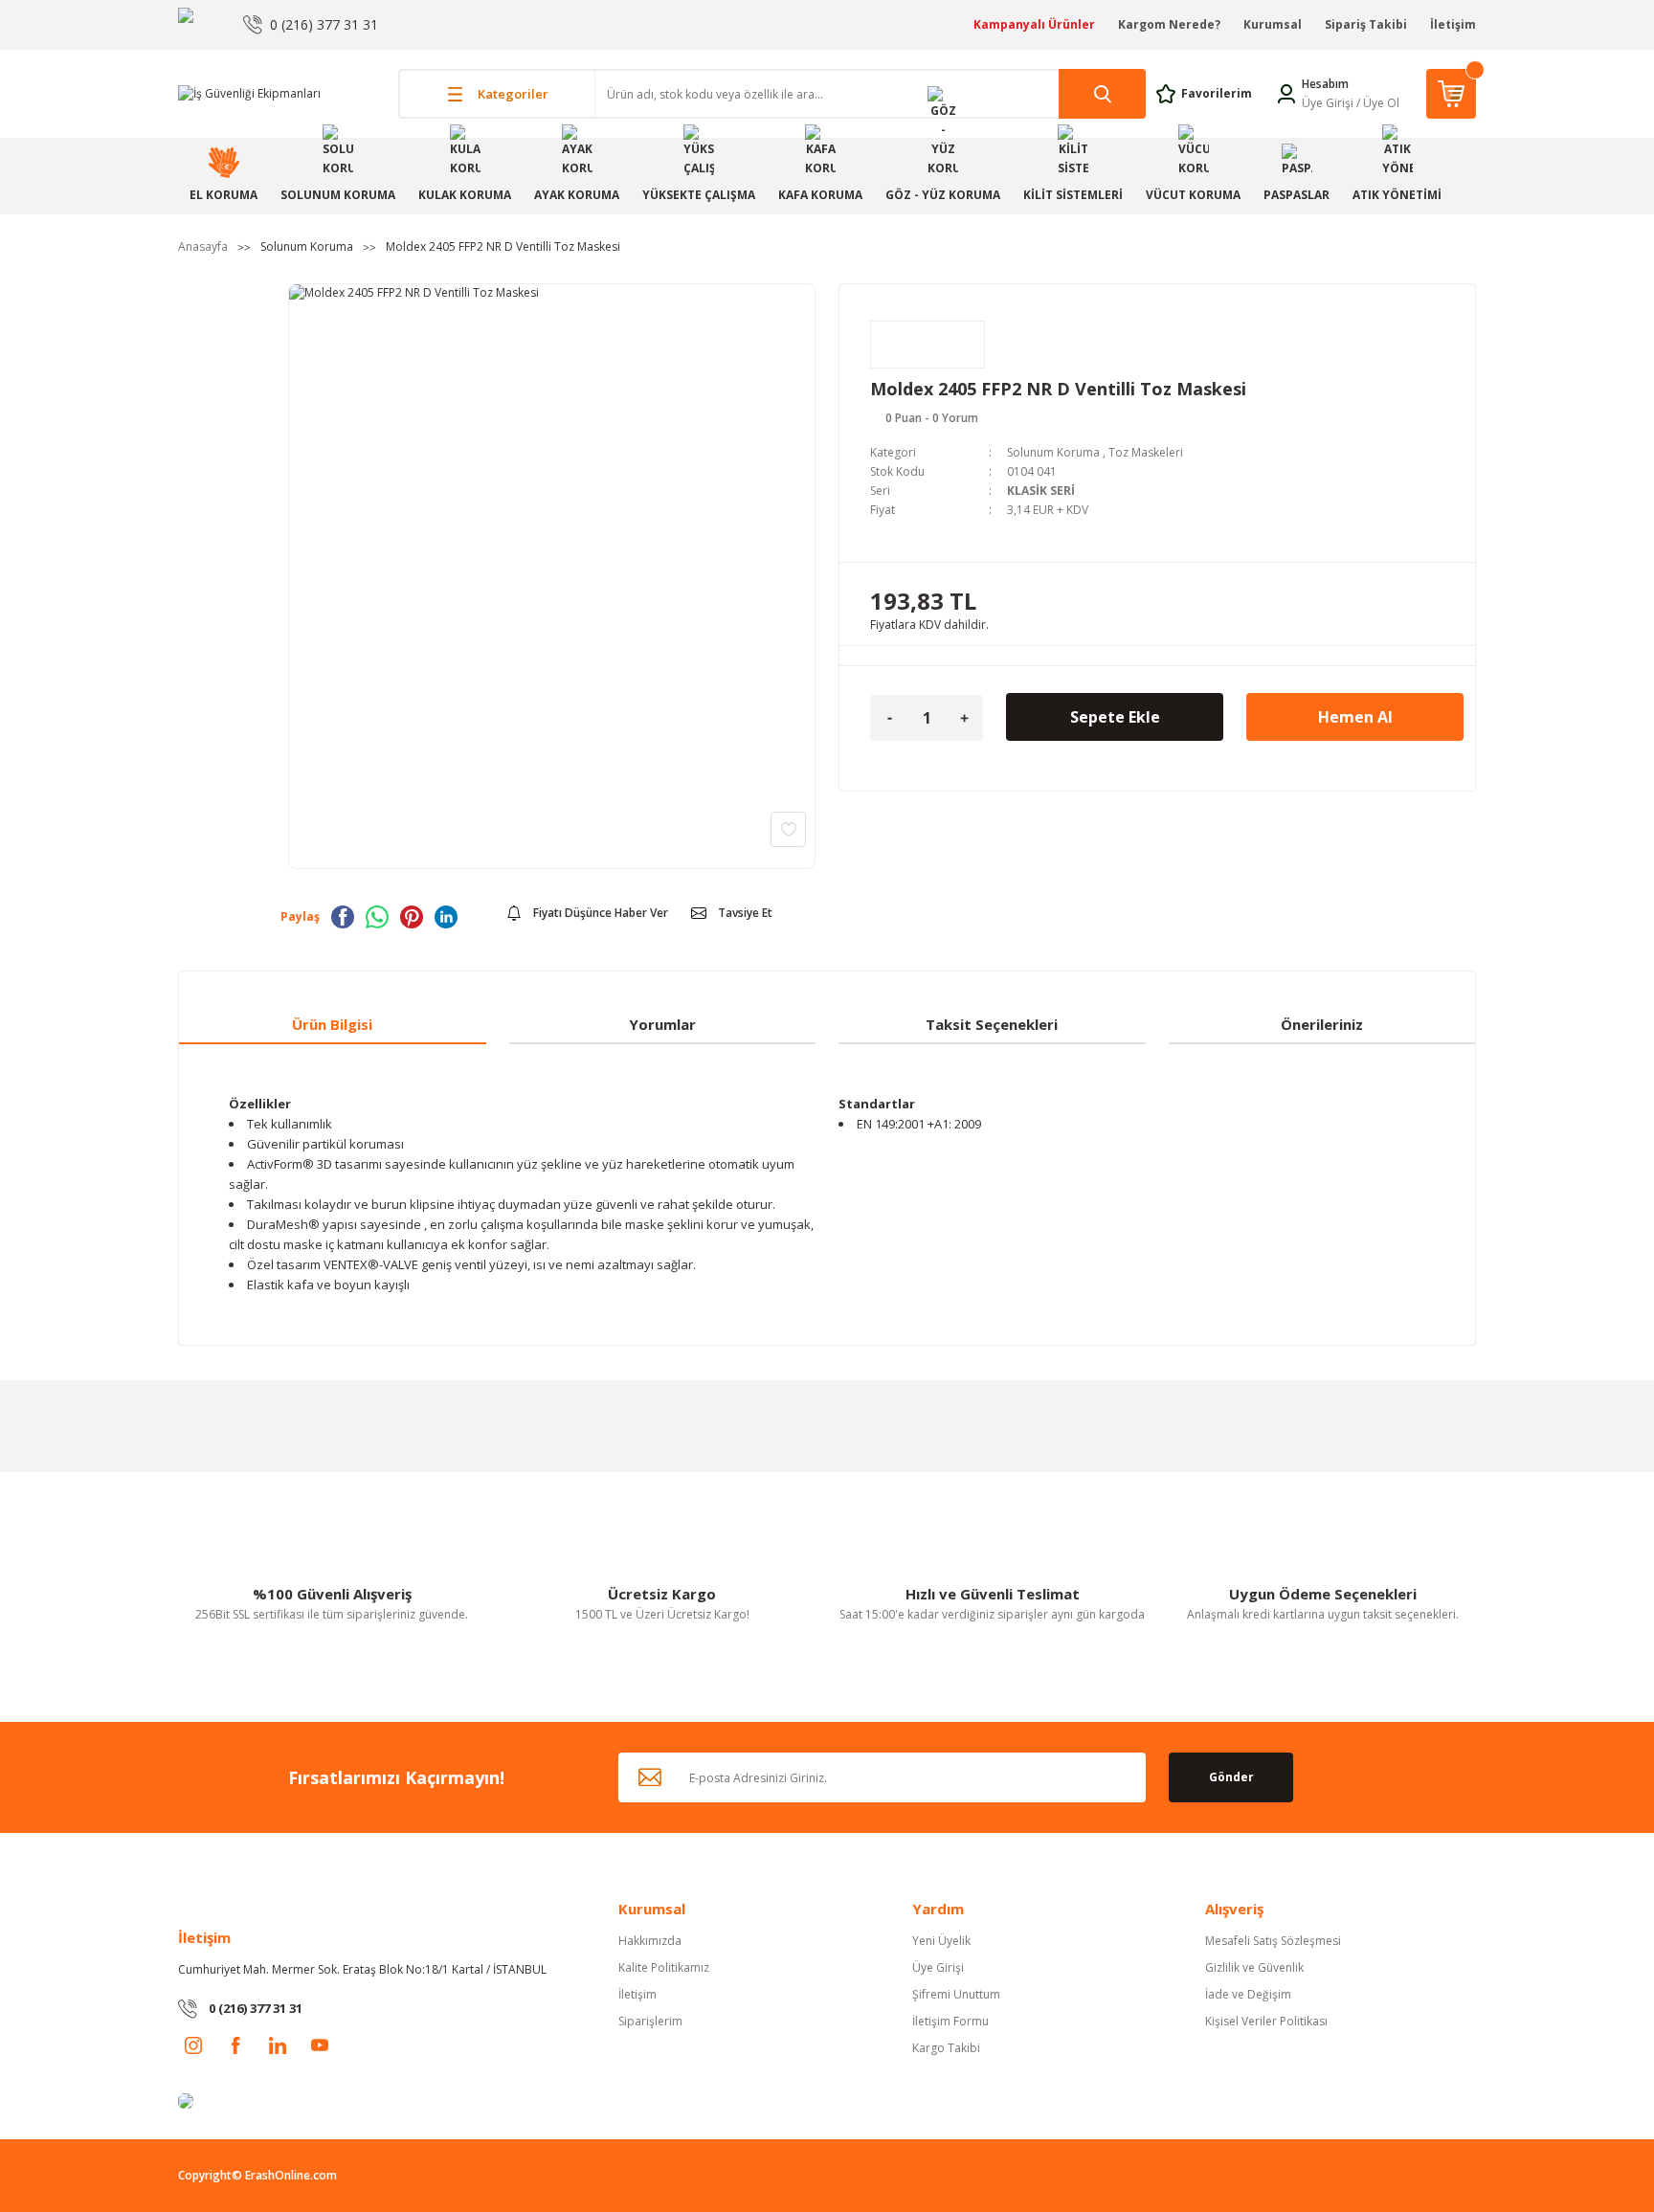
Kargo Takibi (946, 2048)
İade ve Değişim (1248, 1994)
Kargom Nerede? (1169, 24)
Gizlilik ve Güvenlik (1254, 1967)
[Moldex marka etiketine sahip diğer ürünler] (928, 345)
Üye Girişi (1328, 103)
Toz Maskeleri (1146, 452)
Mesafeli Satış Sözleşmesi (1273, 1941)
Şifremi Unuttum (956, 1994)
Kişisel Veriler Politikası (1266, 2021)
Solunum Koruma (1053, 452)
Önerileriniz (1322, 1024)
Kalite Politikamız (664, 1967)
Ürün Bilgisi (332, 1024)
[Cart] (1451, 94)
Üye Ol (1381, 103)
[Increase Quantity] (964, 718)
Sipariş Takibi (1366, 24)
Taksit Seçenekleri (992, 1024)
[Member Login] (1286, 92)
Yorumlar (662, 1024)
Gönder (1231, 1777)
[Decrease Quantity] (889, 718)
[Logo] (249, 93)
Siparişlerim (650, 2021)
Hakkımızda (650, 1941)
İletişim (1453, 24)
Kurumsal (1273, 24)
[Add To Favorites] (788, 829)
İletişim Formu (950, 2021)
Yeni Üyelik (941, 1941)
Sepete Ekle (1115, 717)
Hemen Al (1355, 717)
